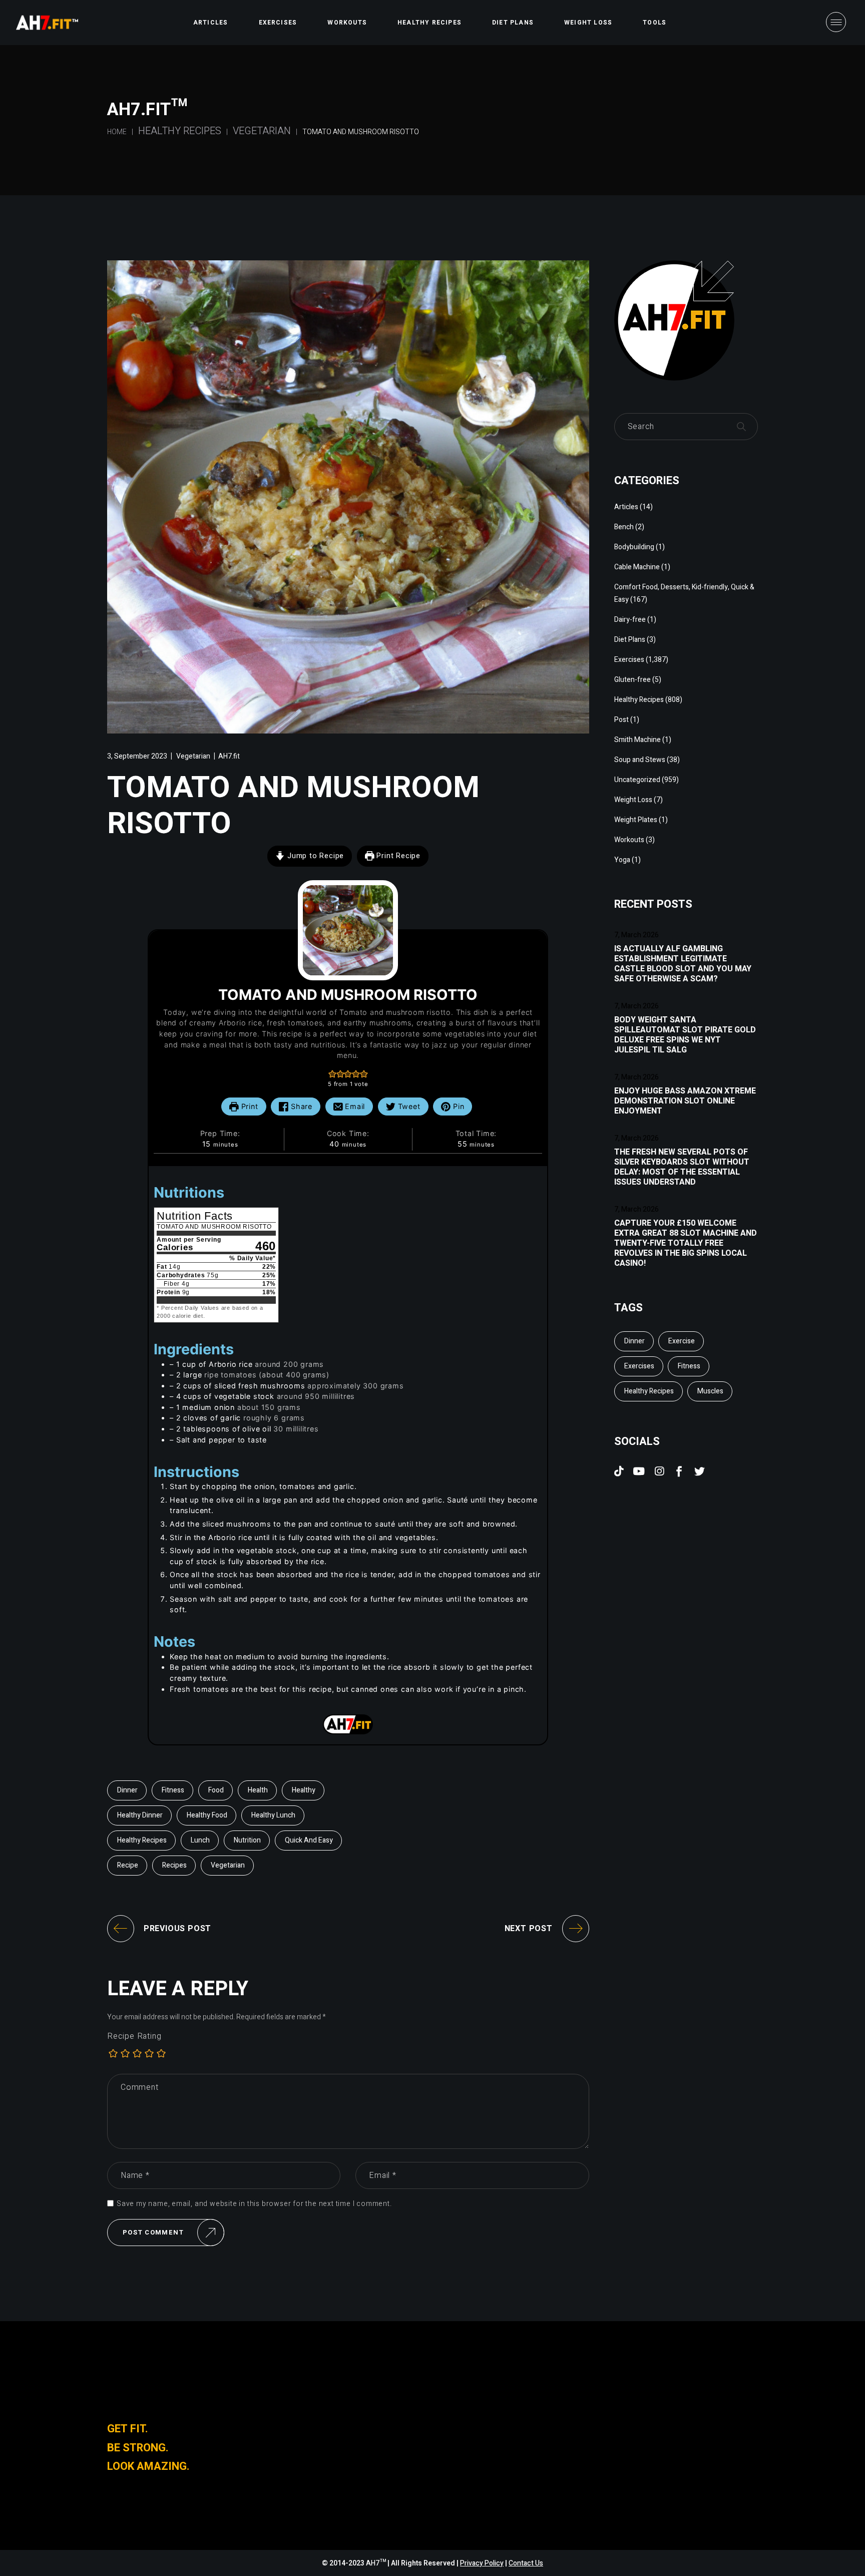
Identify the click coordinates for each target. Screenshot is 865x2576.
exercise (682, 1341)
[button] (332, 1074)
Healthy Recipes (180, 131)
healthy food (207, 1815)
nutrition (247, 1840)
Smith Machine (637, 740)
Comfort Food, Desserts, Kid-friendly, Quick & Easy (684, 593)
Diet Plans (630, 640)
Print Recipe (397, 856)
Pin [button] (457, 1106)
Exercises (629, 660)
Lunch (200, 1840)
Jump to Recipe (314, 856)
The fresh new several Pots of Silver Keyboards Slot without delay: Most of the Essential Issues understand (682, 1167)
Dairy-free (630, 620)
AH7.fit (229, 756)
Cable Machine (637, 567)
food (216, 1790)
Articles (626, 507)
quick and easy (309, 1840)
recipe (128, 1865)
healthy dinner (140, 1815)
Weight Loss (633, 800)
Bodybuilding (634, 547)
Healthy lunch (273, 1815)
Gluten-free (632, 680)
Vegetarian (262, 131)
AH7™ (377, 2563)
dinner (127, 1790)
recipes (174, 1865)
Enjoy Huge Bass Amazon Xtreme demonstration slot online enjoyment (685, 1101)
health (258, 1790)
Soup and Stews (640, 760)
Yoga (622, 860)
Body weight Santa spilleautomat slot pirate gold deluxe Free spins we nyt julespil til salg (685, 1035)
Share (300, 1106)
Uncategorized (637, 780)
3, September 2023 (137, 756)
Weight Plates (636, 820)
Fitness (173, 1790)
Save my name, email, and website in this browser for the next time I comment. (254, 2204)
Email (354, 1106)
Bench (624, 527)
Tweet (408, 1106)
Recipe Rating (134, 2036)
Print (249, 1106)
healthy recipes (142, 1840)
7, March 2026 (636, 935)
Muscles (710, 1391)
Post (621, 720)
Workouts (629, 840)
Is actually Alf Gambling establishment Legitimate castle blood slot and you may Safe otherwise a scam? (683, 964)
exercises (639, 1366)
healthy (304, 1790)
